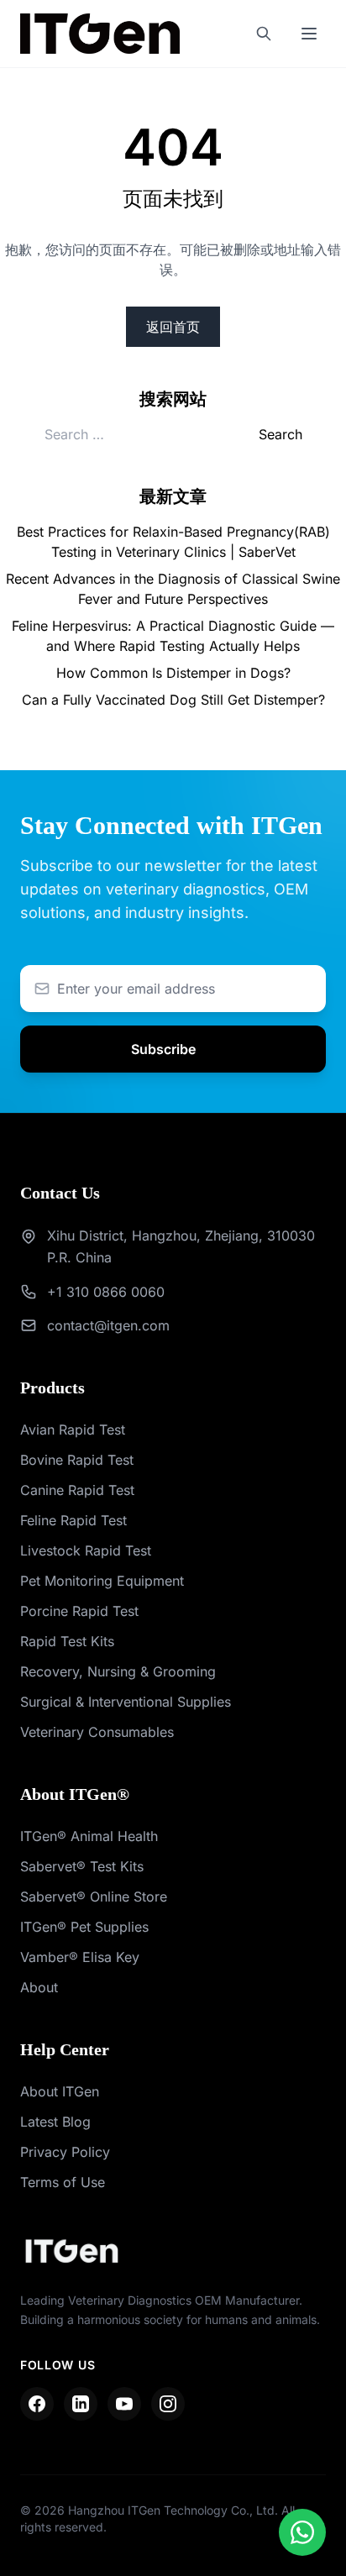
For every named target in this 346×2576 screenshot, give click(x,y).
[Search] (264, 34)
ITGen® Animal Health (89, 1836)
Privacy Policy (65, 2152)
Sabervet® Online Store (94, 1897)
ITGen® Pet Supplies (84, 1927)
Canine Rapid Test (77, 1490)
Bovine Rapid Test (77, 1460)
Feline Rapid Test (73, 1520)
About (39, 1987)
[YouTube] (124, 2404)
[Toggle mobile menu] (309, 34)
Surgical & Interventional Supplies (126, 1702)
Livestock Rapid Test (86, 1550)
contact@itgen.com (108, 1325)
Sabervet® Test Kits (82, 1866)
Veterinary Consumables (97, 1732)
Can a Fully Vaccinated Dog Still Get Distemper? (173, 700)
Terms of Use (63, 2182)
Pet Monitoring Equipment (102, 1581)
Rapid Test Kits (67, 1641)
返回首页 (173, 327)
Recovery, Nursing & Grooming (118, 1671)
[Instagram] (168, 2404)
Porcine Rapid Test (79, 1611)
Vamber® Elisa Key (80, 1957)
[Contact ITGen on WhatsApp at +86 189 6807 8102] (302, 2532)
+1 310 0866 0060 (106, 1292)
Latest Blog (55, 2122)
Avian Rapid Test (73, 1430)
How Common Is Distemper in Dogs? (173, 673)
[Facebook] (37, 2404)
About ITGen (60, 2091)
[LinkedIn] (81, 2404)
